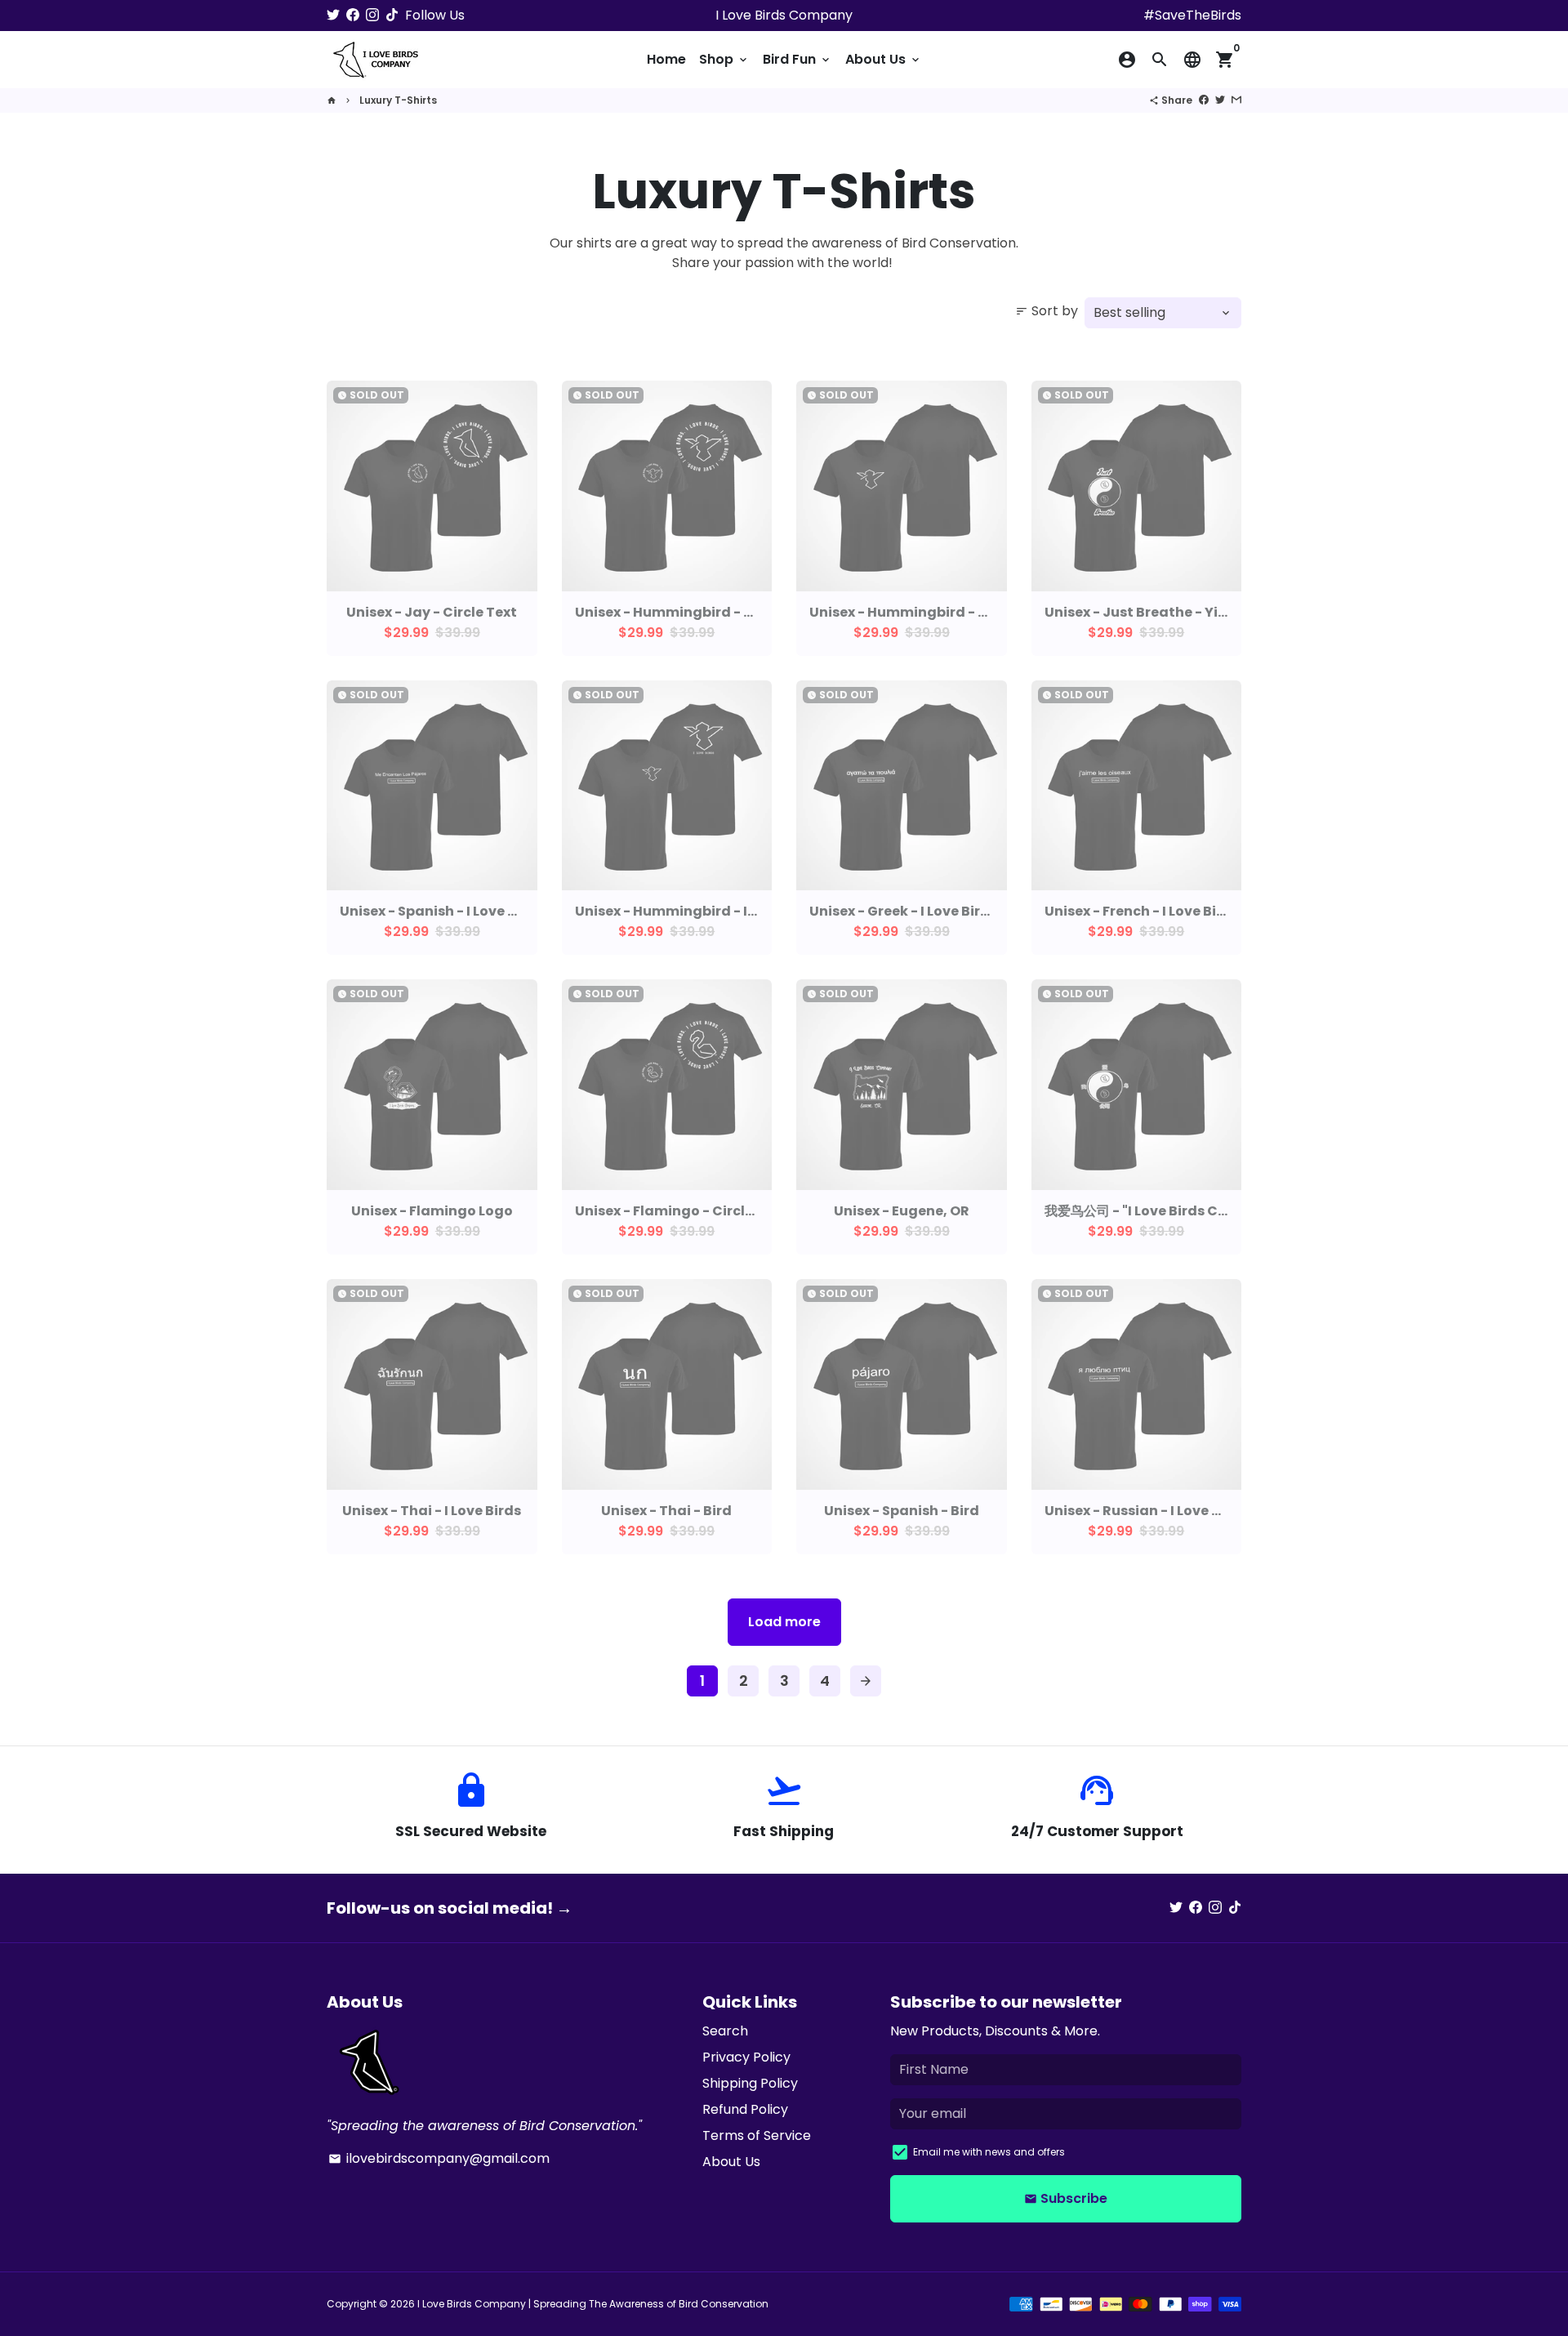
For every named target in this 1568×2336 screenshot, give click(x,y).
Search (725, 2031)
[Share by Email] (1236, 100)
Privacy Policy (746, 2057)
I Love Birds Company (472, 2304)
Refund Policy (745, 2109)
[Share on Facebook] (1204, 100)
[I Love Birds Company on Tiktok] (392, 15)
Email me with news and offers (989, 2152)
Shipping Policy (750, 2083)
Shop (724, 59)
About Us (884, 59)
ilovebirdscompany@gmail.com (439, 2158)
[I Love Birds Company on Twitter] (333, 15)
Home (666, 59)
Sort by (1047, 311)
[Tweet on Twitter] (1220, 100)
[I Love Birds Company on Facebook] (353, 15)
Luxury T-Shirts (398, 100)
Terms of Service (757, 2135)
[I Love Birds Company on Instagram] (372, 15)
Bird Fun (797, 59)
